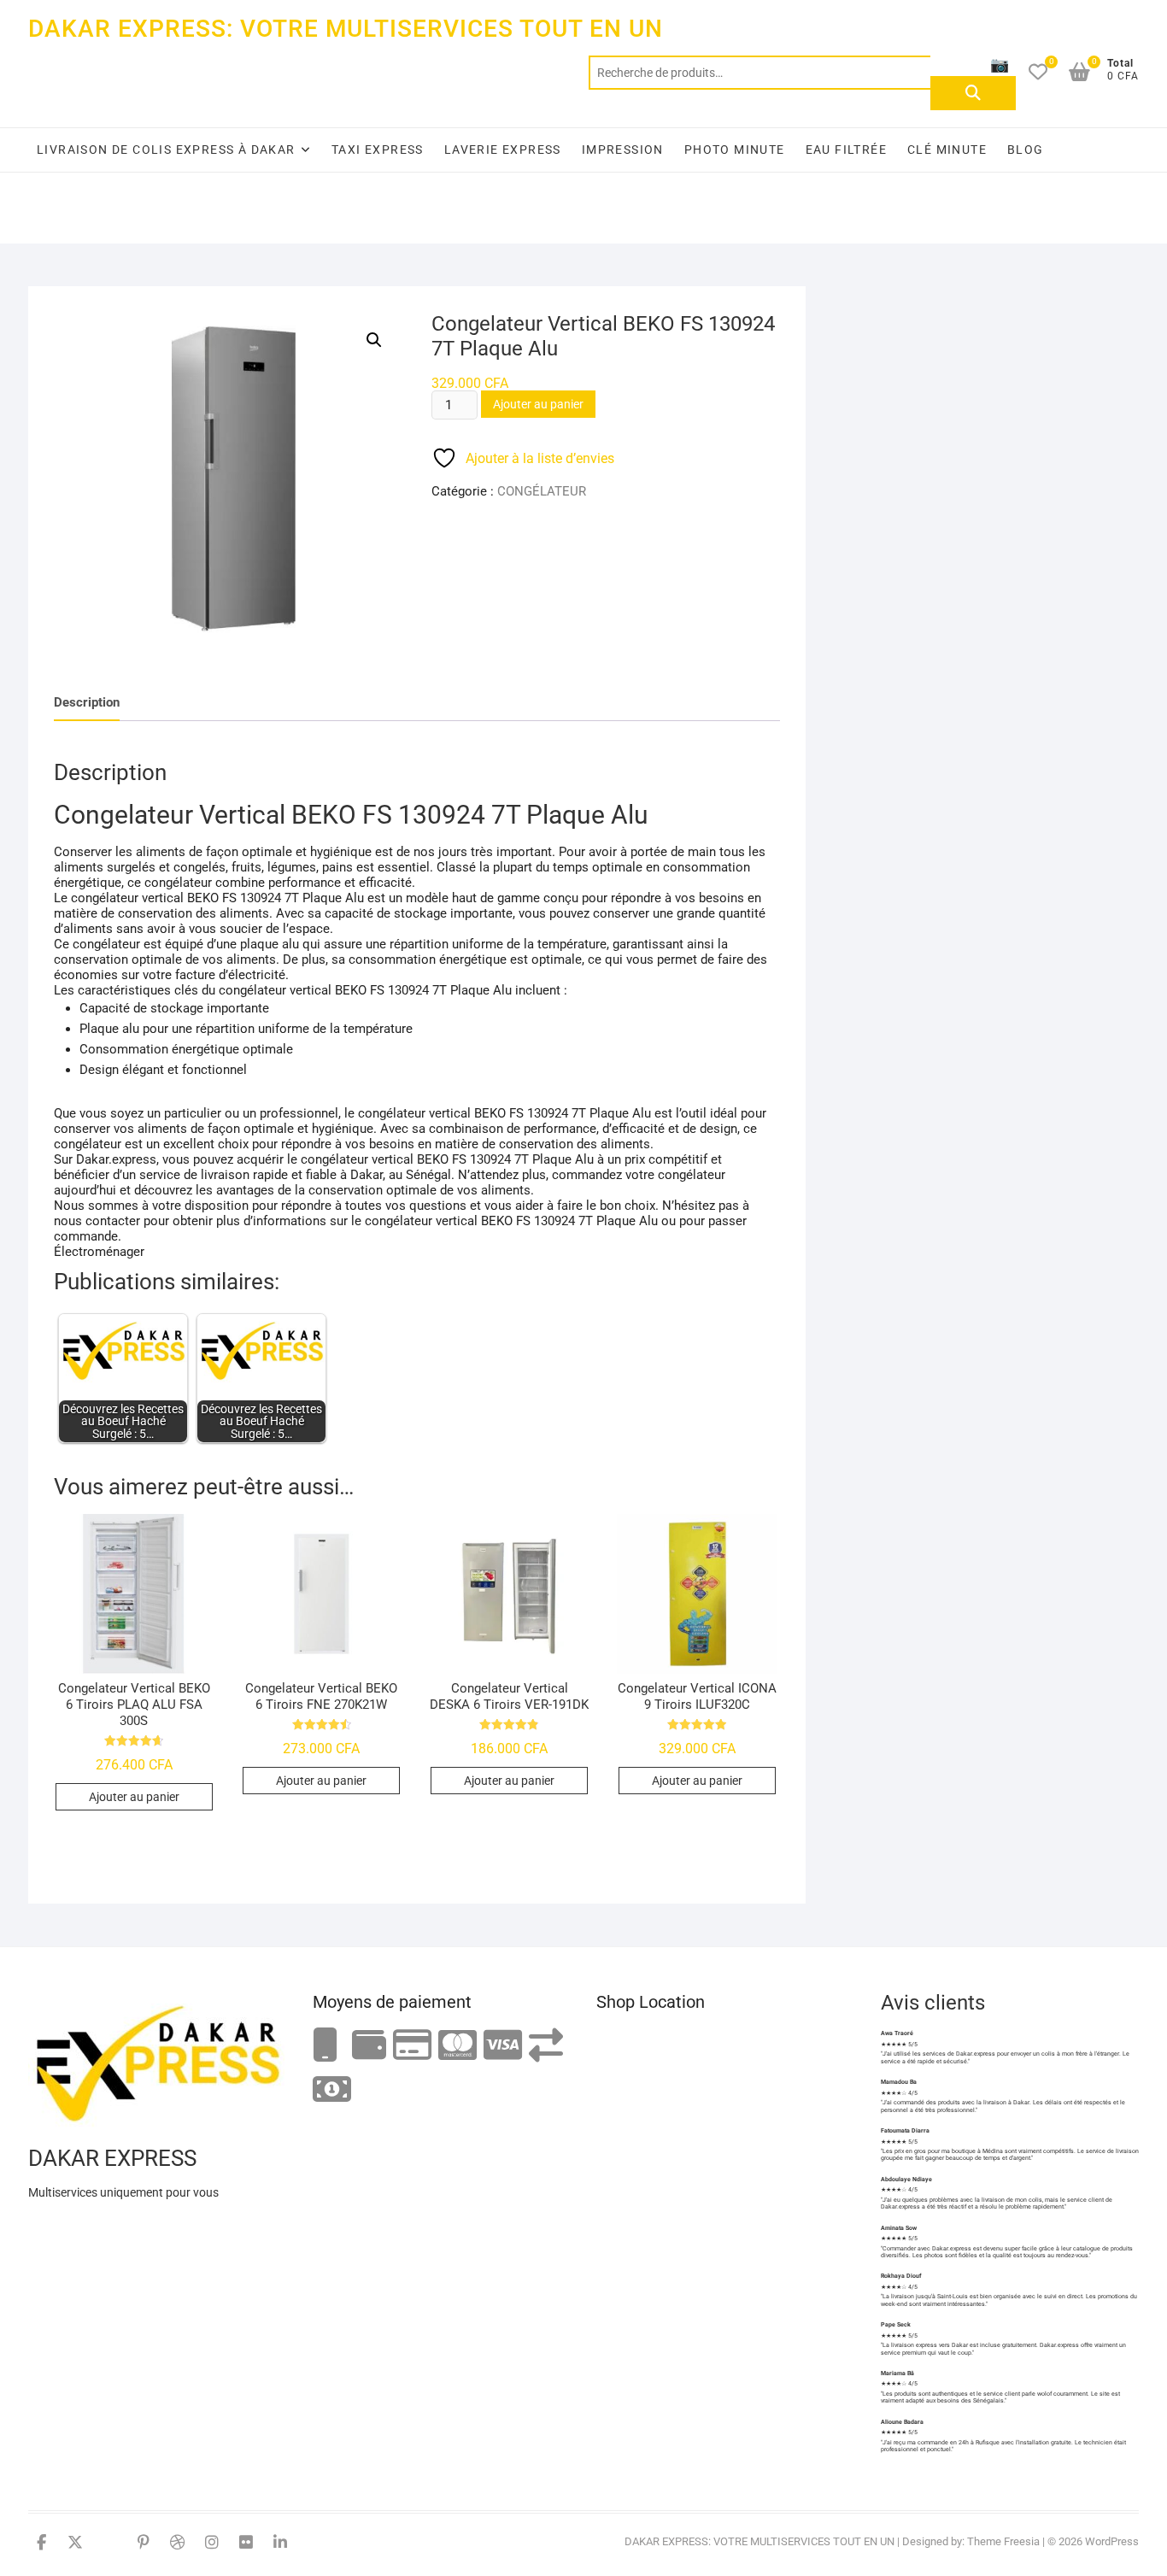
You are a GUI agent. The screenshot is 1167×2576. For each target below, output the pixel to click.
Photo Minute (735, 150)
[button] (374, 340)
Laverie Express (503, 150)
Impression (623, 150)
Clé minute (947, 150)
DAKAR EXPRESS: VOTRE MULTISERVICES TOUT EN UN (346, 29)
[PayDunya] (332, 2090)
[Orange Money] (325, 2046)
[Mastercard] (457, 2046)
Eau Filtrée (846, 150)
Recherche (973, 93)
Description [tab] (87, 702)
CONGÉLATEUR (542, 491)
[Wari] (546, 2046)
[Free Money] (369, 2046)
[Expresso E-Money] (412, 2046)
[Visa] (503, 2046)
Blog (1026, 150)
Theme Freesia (1003, 2541)
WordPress (1112, 2541)
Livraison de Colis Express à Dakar (166, 150)
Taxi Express (378, 150)
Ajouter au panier (538, 404)
